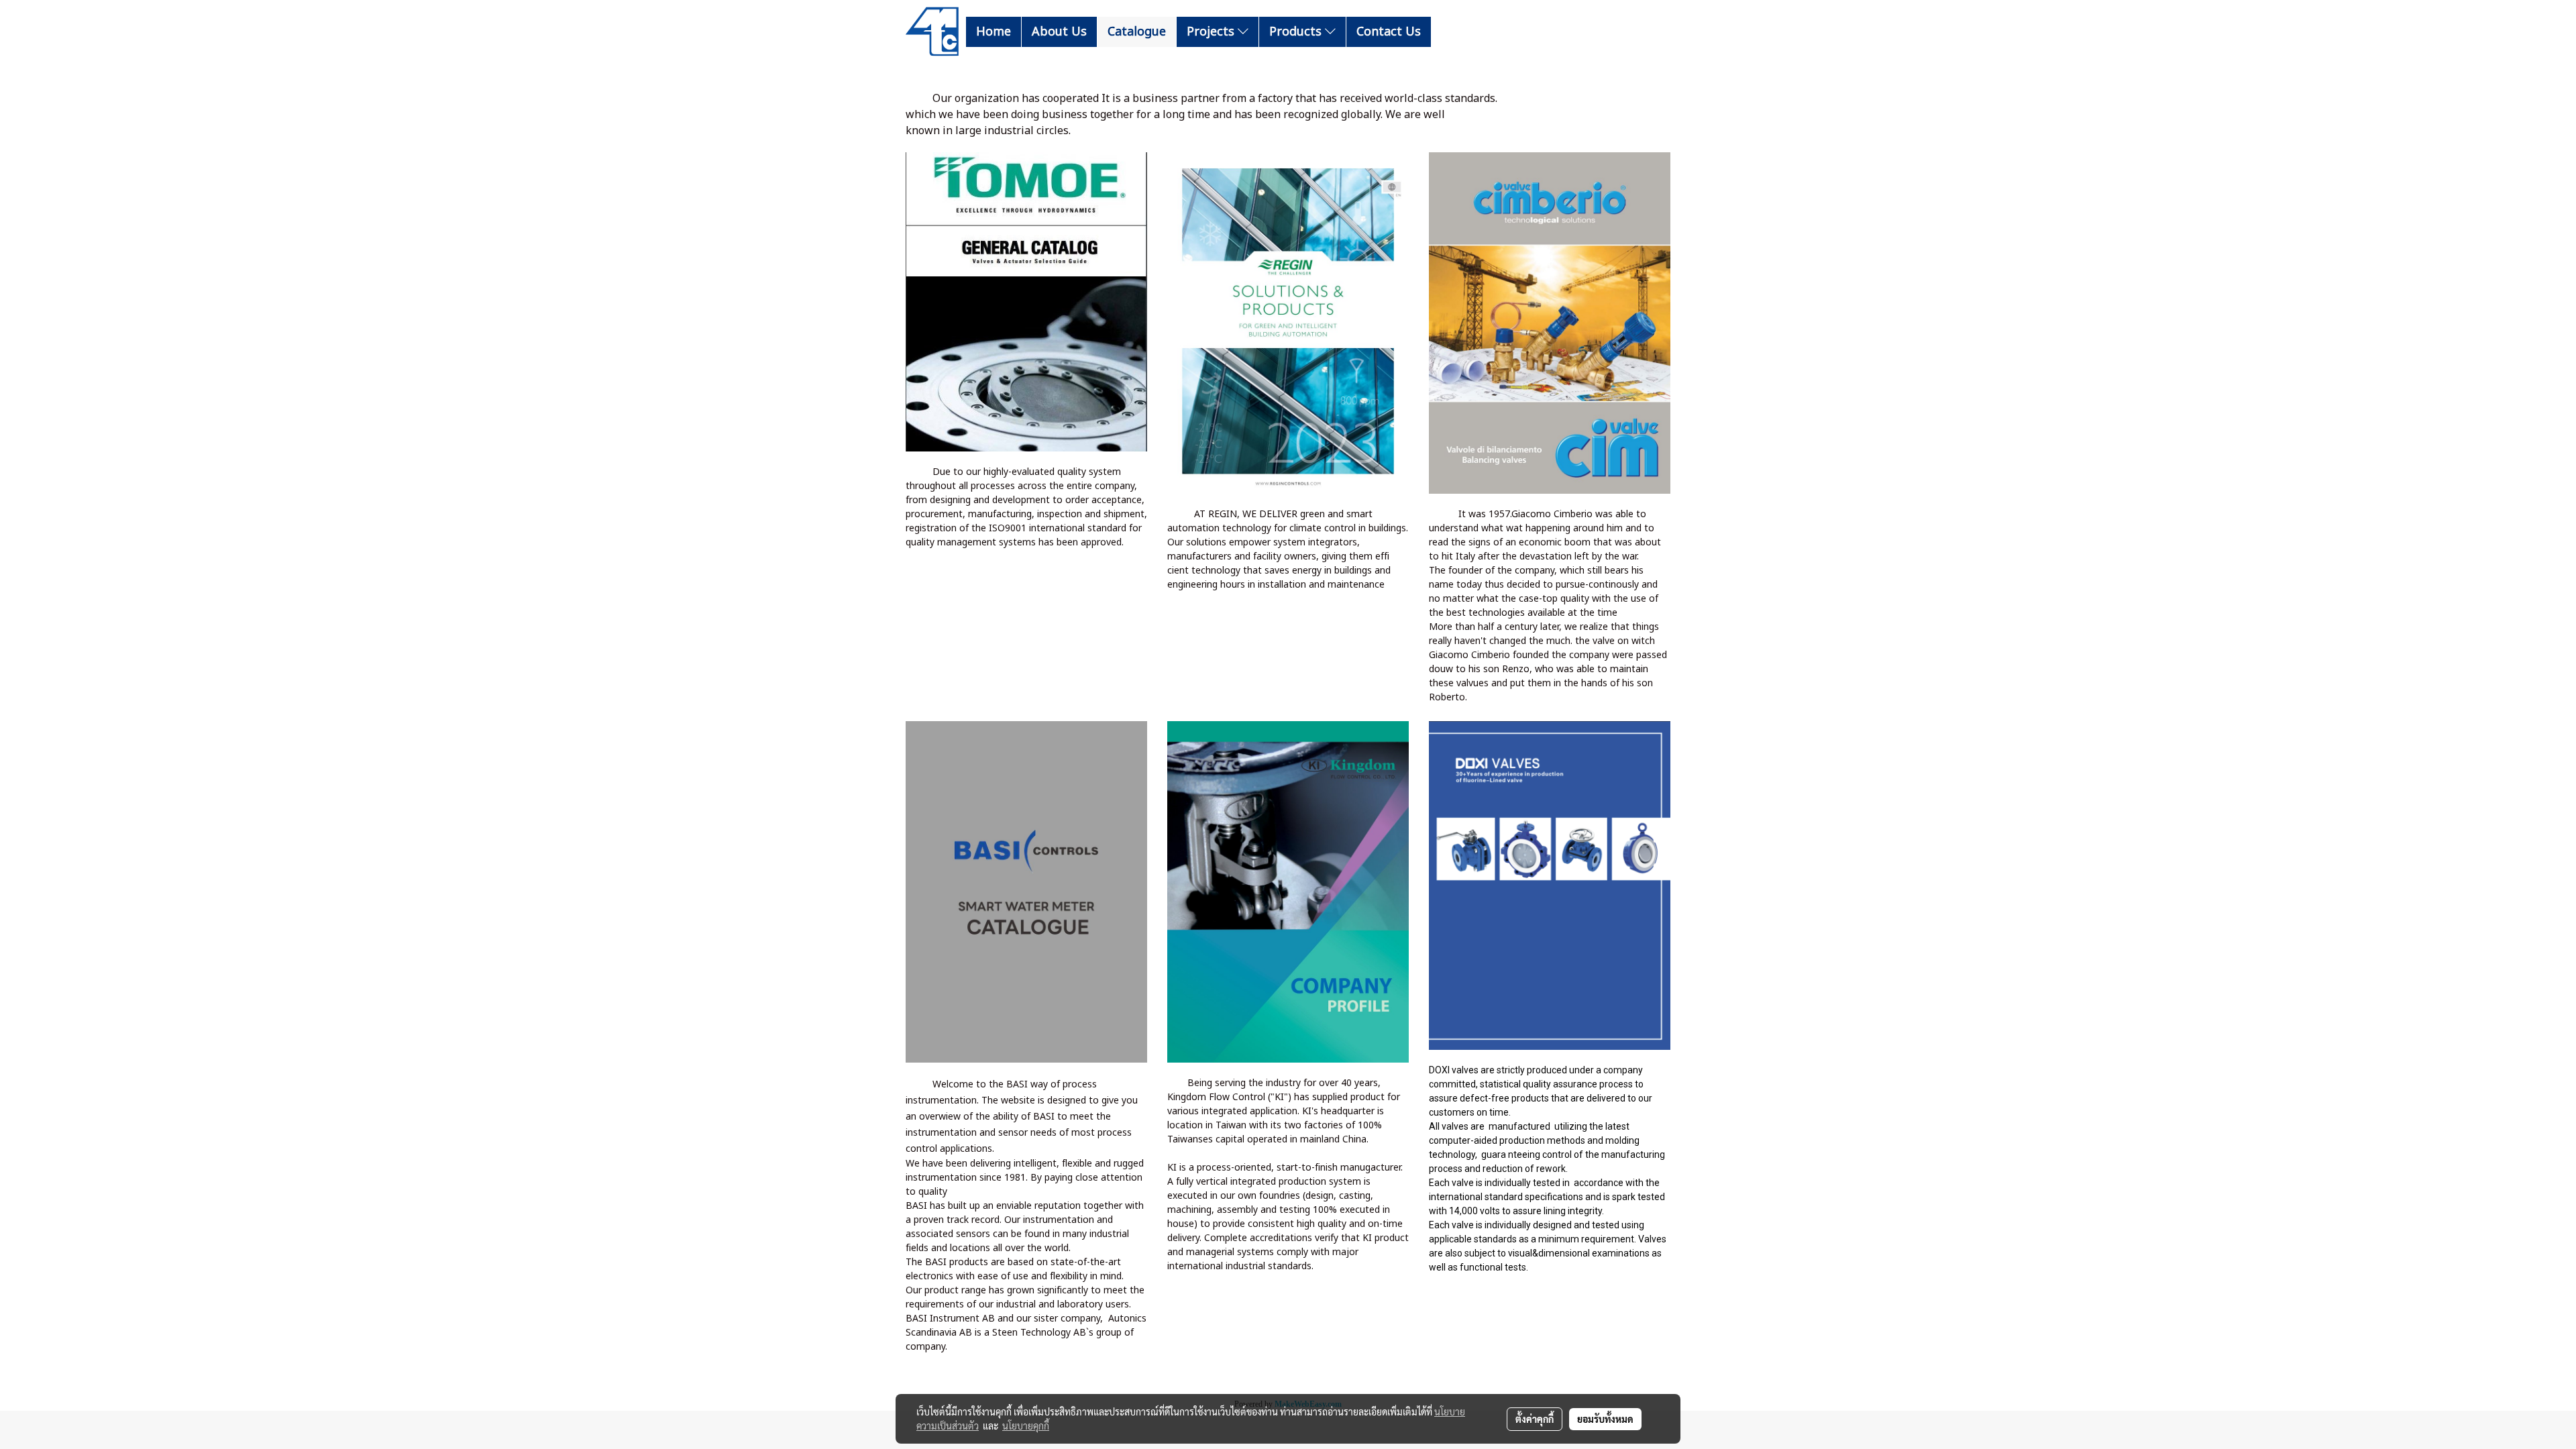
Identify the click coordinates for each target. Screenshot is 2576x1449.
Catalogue (1137, 32)
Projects (1212, 32)
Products (1297, 32)
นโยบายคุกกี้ (1026, 1426)
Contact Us (1389, 32)
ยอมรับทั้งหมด (1605, 1419)
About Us (1059, 32)
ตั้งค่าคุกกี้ (1535, 1419)
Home (994, 32)
